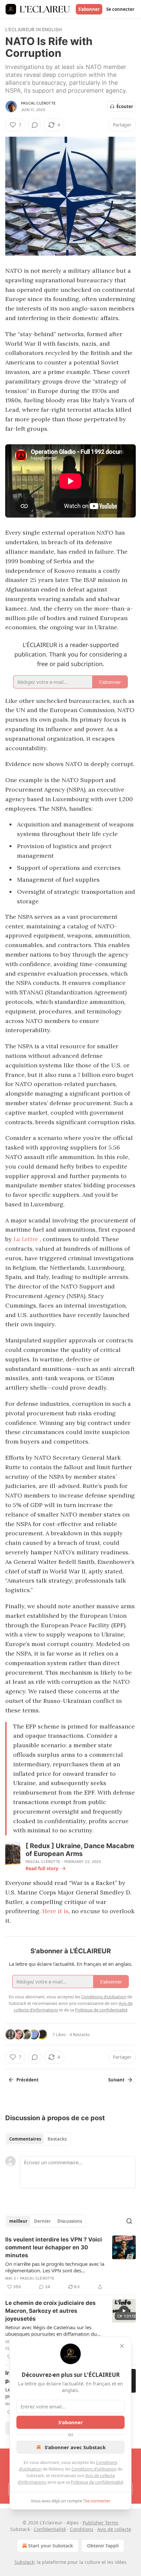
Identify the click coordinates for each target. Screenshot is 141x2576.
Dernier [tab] (42, 2221)
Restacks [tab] (57, 2139)
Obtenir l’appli (103, 2546)
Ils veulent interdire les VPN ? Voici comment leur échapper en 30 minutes (54, 2247)
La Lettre (26, 1239)
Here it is (55, 1911)
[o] (124, 2311)
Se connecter (120, 9)
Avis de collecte (114, 2529)
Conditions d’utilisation (94, 2469)
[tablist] (38, 2139)
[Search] (129, 2221)
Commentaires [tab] (25, 2139)
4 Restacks (80, 2034)
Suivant (116, 2080)
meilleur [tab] (18, 2221)
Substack (24, 2562)
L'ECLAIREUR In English (33, 29)
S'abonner (89, 9)
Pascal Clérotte (38, 103)
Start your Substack (51, 2546)
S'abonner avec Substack (75, 2447)
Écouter (125, 106)
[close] (122, 2346)
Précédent (28, 2080)
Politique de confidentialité (97, 2482)
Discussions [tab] (70, 2221)
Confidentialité (50, 2529)
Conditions (82, 2529)
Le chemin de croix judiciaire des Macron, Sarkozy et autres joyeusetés (50, 2311)
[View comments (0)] (35, 125)
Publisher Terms (101, 2523)
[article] (70, 2263)
